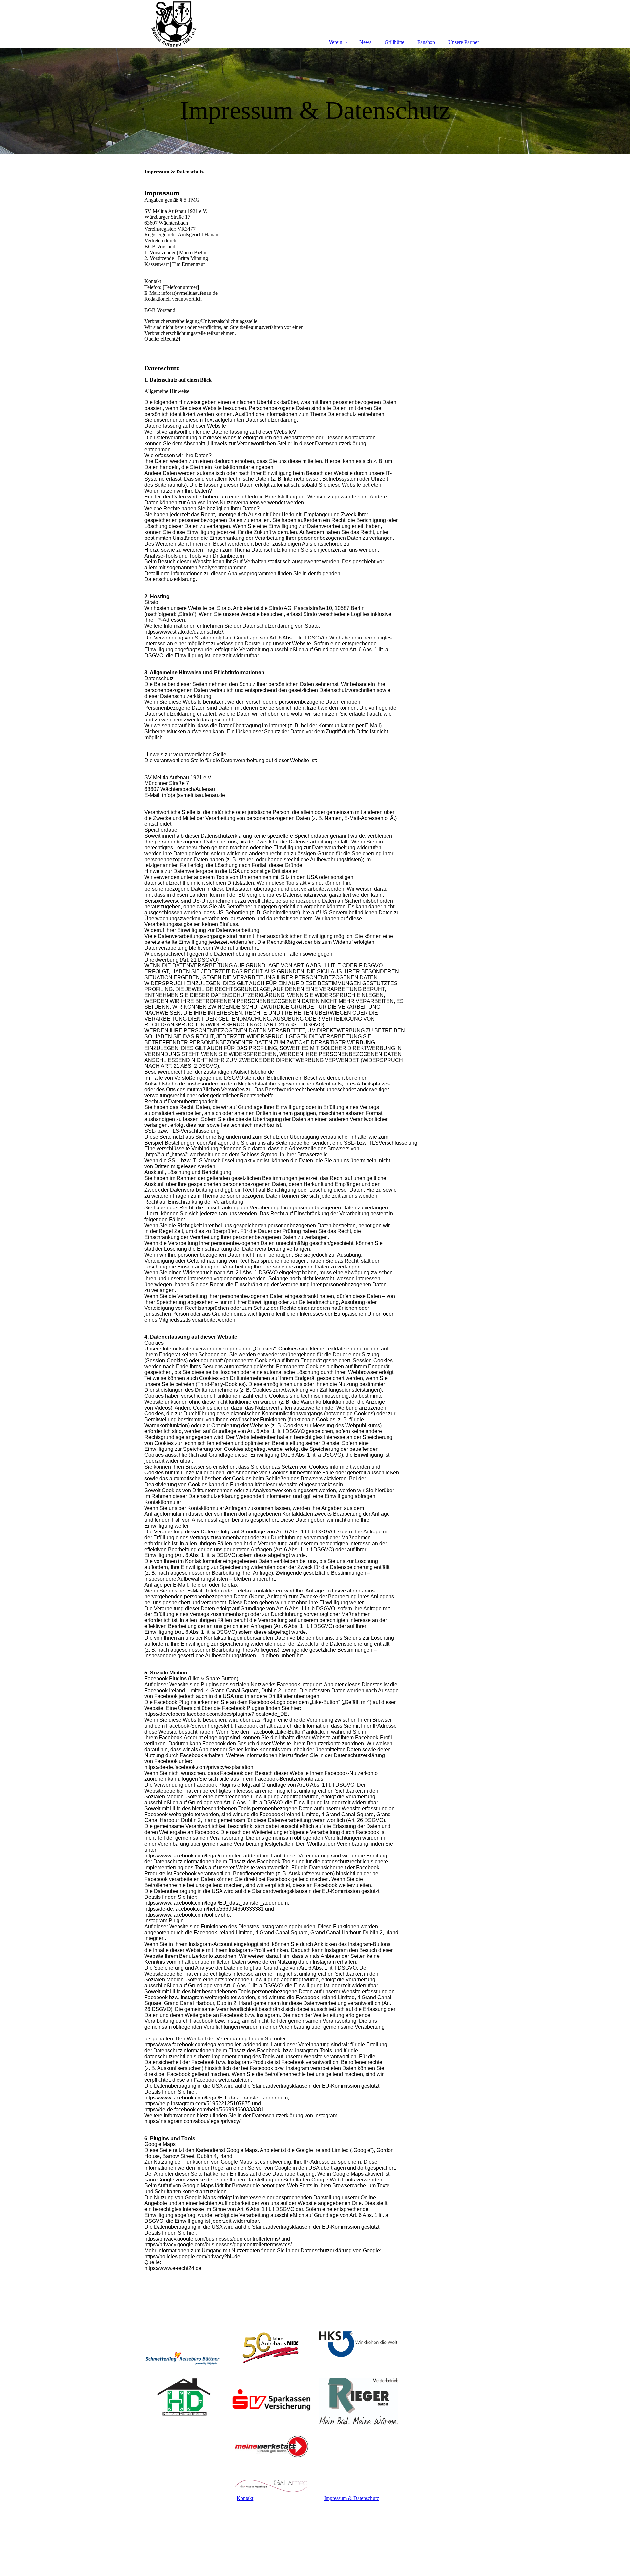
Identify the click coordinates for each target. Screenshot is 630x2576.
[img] (315, 101)
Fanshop (426, 42)
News (365, 42)
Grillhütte (394, 42)
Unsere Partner (464, 42)
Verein (336, 42)
